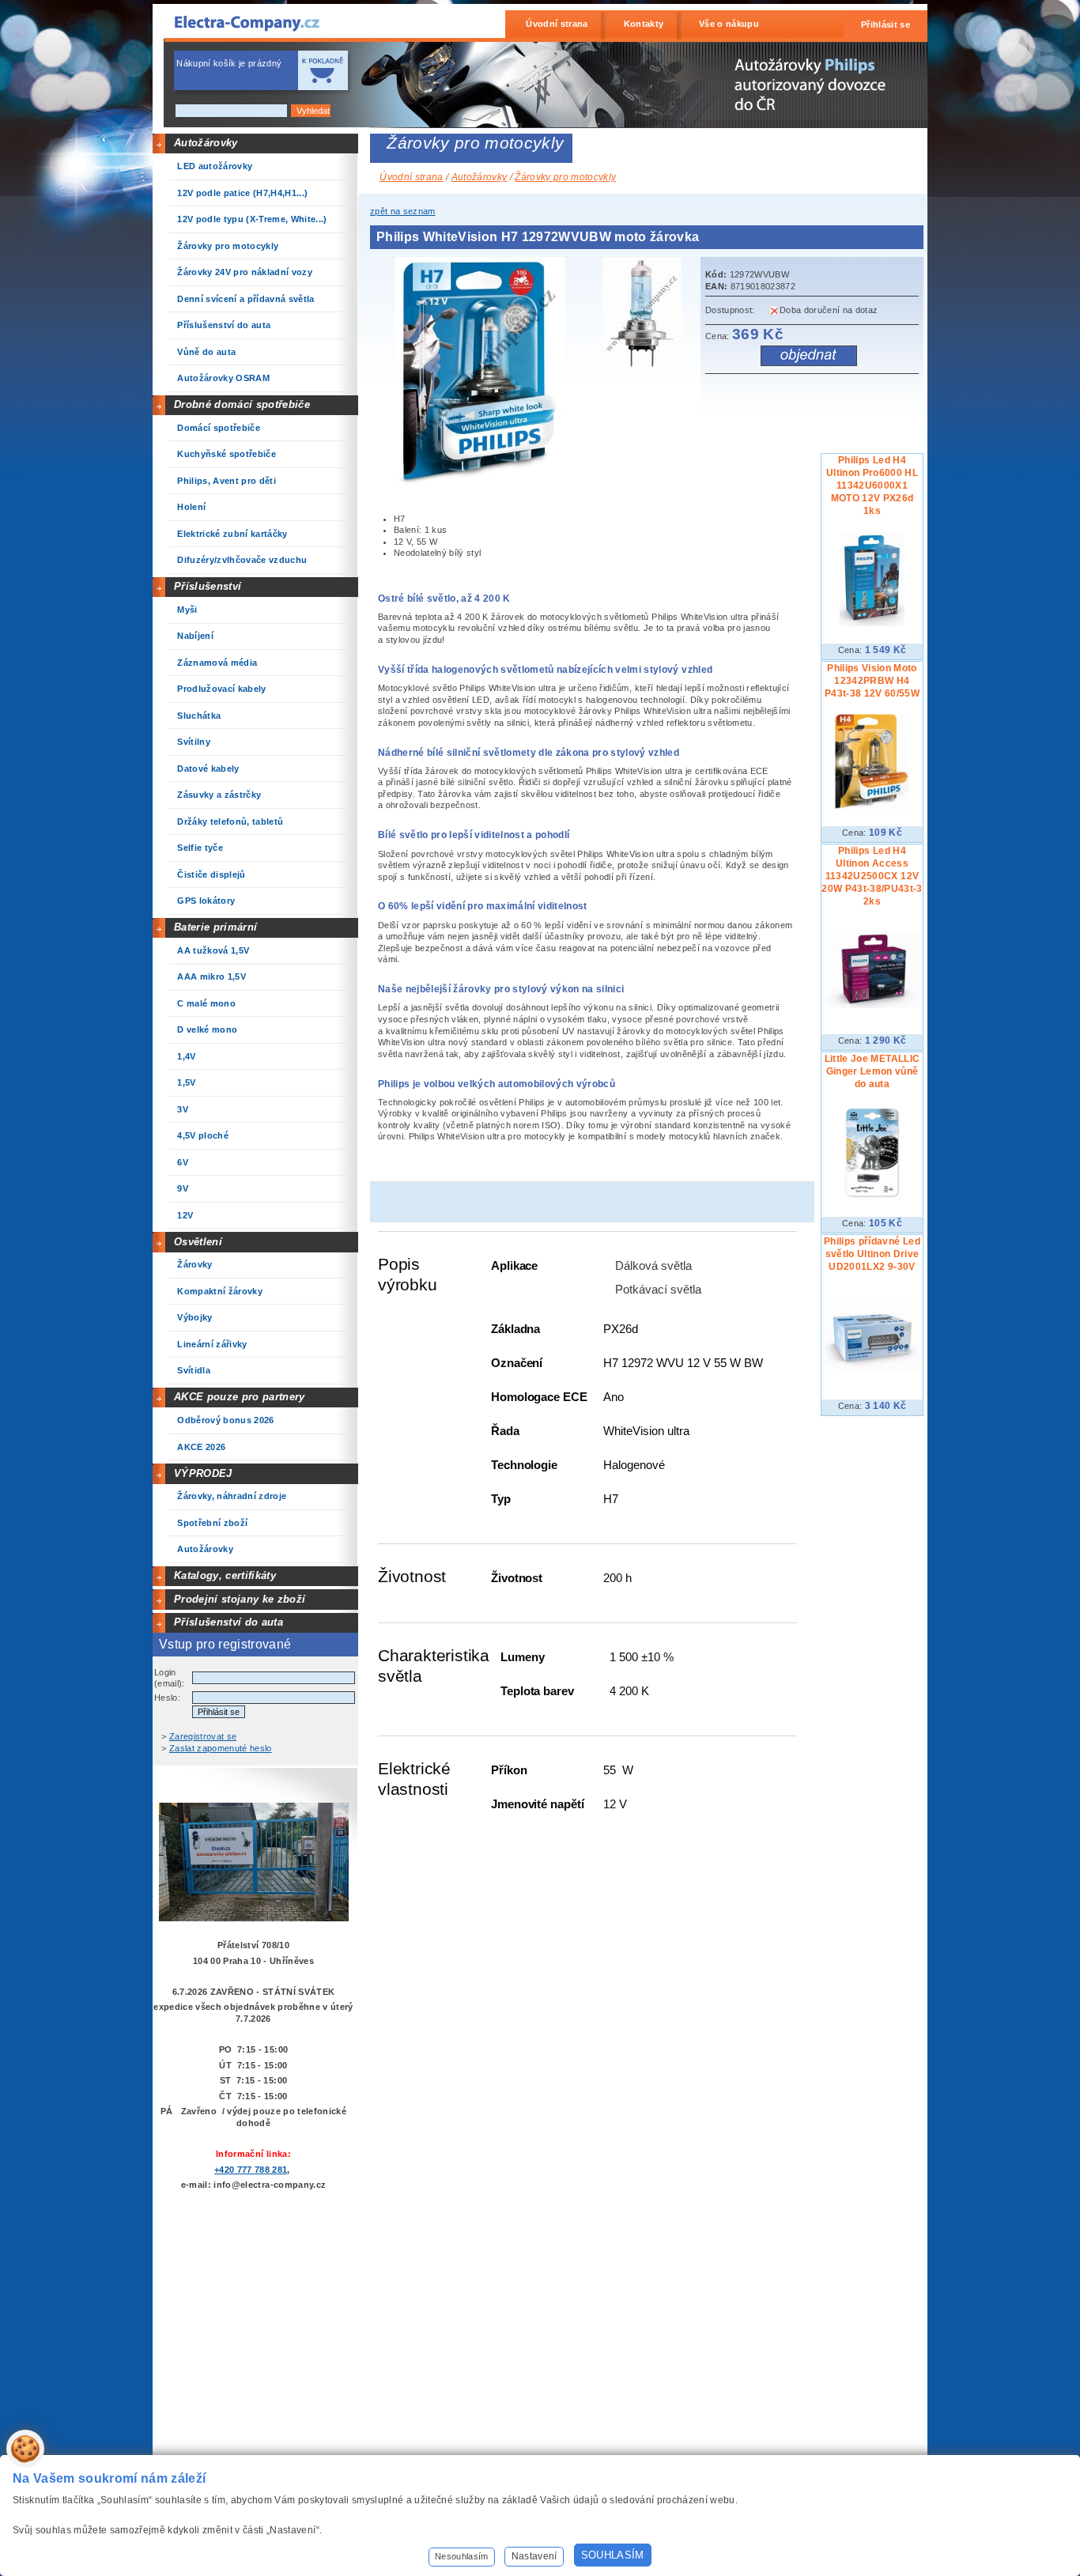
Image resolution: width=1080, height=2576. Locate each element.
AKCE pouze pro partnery (240, 1397)
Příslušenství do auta (228, 1622)
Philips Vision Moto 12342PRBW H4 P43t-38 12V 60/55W (872, 681)
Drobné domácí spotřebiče (242, 404)
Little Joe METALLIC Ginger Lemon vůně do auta (872, 1071)
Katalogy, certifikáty (225, 1575)
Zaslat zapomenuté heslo (221, 1748)
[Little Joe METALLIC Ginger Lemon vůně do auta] (872, 1196)
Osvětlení (198, 1242)
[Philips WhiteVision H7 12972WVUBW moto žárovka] (646, 316)
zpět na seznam (403, 211)
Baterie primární (215, 927)
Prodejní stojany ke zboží (240, 1599)
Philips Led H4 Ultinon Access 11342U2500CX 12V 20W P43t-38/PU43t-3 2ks (872, 876)
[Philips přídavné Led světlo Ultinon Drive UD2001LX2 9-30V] (872, 1368)
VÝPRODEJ (203, 1473)
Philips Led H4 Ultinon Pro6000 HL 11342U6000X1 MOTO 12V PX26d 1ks (872, 485)
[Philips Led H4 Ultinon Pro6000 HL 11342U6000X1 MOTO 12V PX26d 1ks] (872, 623)
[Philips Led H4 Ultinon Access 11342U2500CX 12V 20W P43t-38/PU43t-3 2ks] (872, 1005)
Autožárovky (206, 143)
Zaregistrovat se (203, 1736)
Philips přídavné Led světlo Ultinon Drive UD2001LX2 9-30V (872, 1254)
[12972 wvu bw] (485, 483)
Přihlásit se (886, 25)
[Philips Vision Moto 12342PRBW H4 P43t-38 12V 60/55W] (872, 806)
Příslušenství (208, 586)
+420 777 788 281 (251, 2170)
